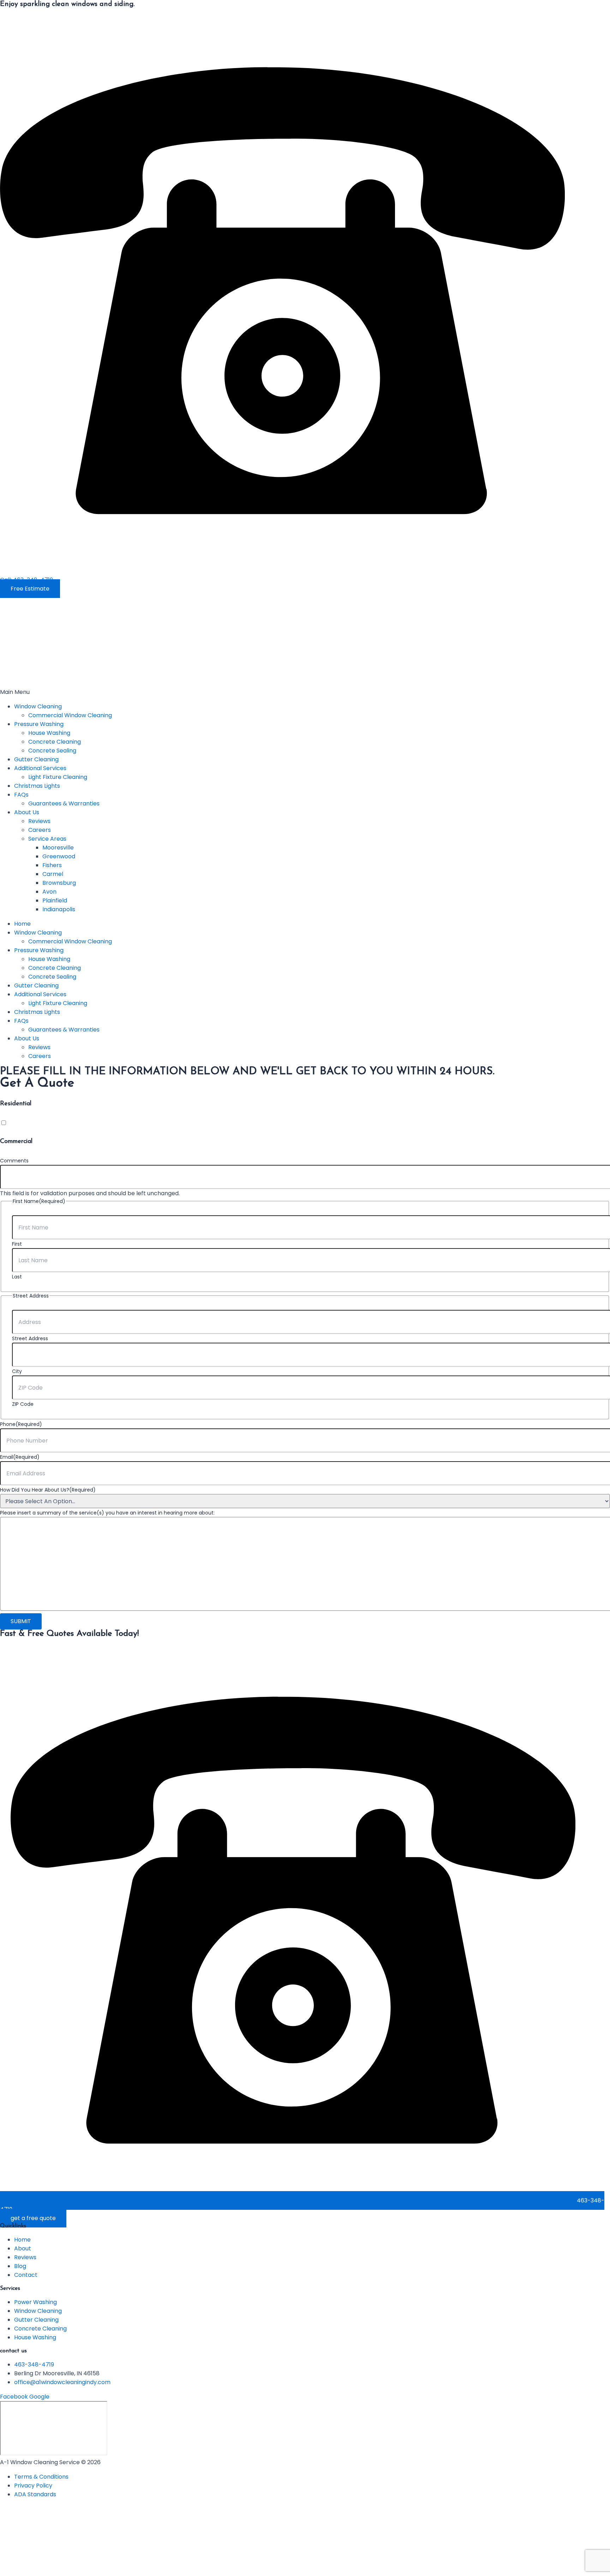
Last (17, 1277)
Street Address (30, 1338)
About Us (27, 812)
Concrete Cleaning (55, 742)
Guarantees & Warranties (64, 803)
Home (22, 924)
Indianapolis (59, 909)
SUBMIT (21, 1621)
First (17, 1244)
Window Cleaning (38, 706)
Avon (49, 892)
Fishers (52, 865)
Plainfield (55, 900)
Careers (40, 830)
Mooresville (58, 848)
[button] (305, 692)
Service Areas (47, 839)
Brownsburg (59, 883)
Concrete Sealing (52, 751)
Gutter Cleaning (36, 759)
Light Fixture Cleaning (58, 777)
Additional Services (40, 768)
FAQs (21, 795)
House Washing (49, 733)
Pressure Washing (39, 724)
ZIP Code (23, 1404)
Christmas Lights (37, 786)
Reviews (39, 821)
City (17, 1371)
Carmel (53, 874)
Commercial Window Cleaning (70, 715)
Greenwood (59, 856)
